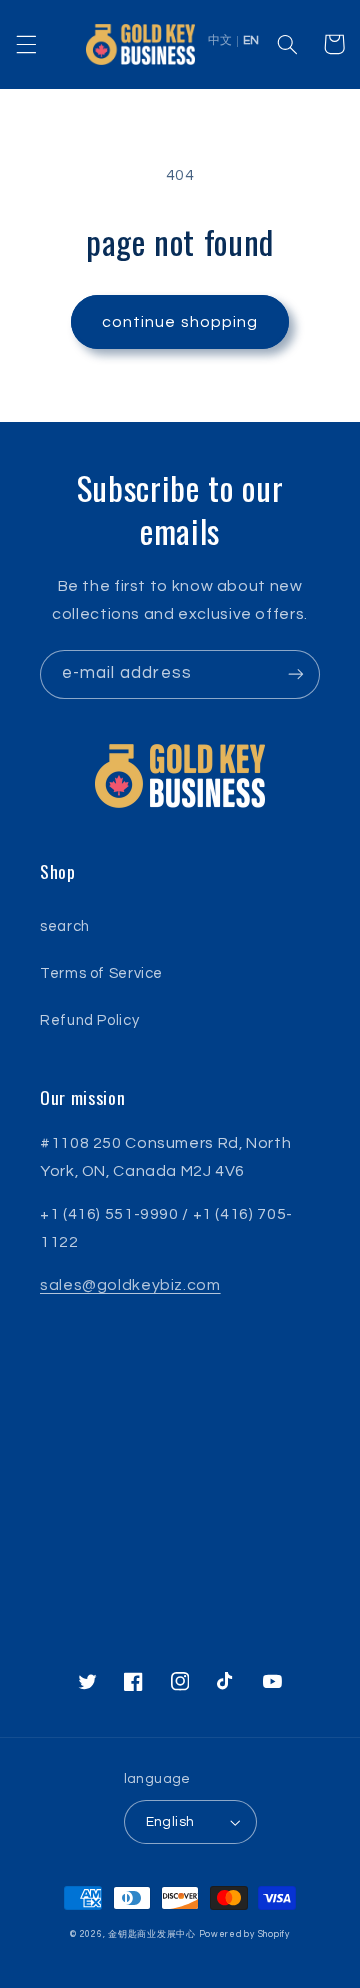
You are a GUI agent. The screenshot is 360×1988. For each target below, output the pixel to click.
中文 (220, 41)
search (65, 926)
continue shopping (180, 322)
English (170, 1822)
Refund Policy (89, 1020)
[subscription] (296, 674)
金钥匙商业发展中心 (152, 1934)
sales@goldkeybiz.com (130, 1285)
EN (251, 41)
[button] (26, 44)
